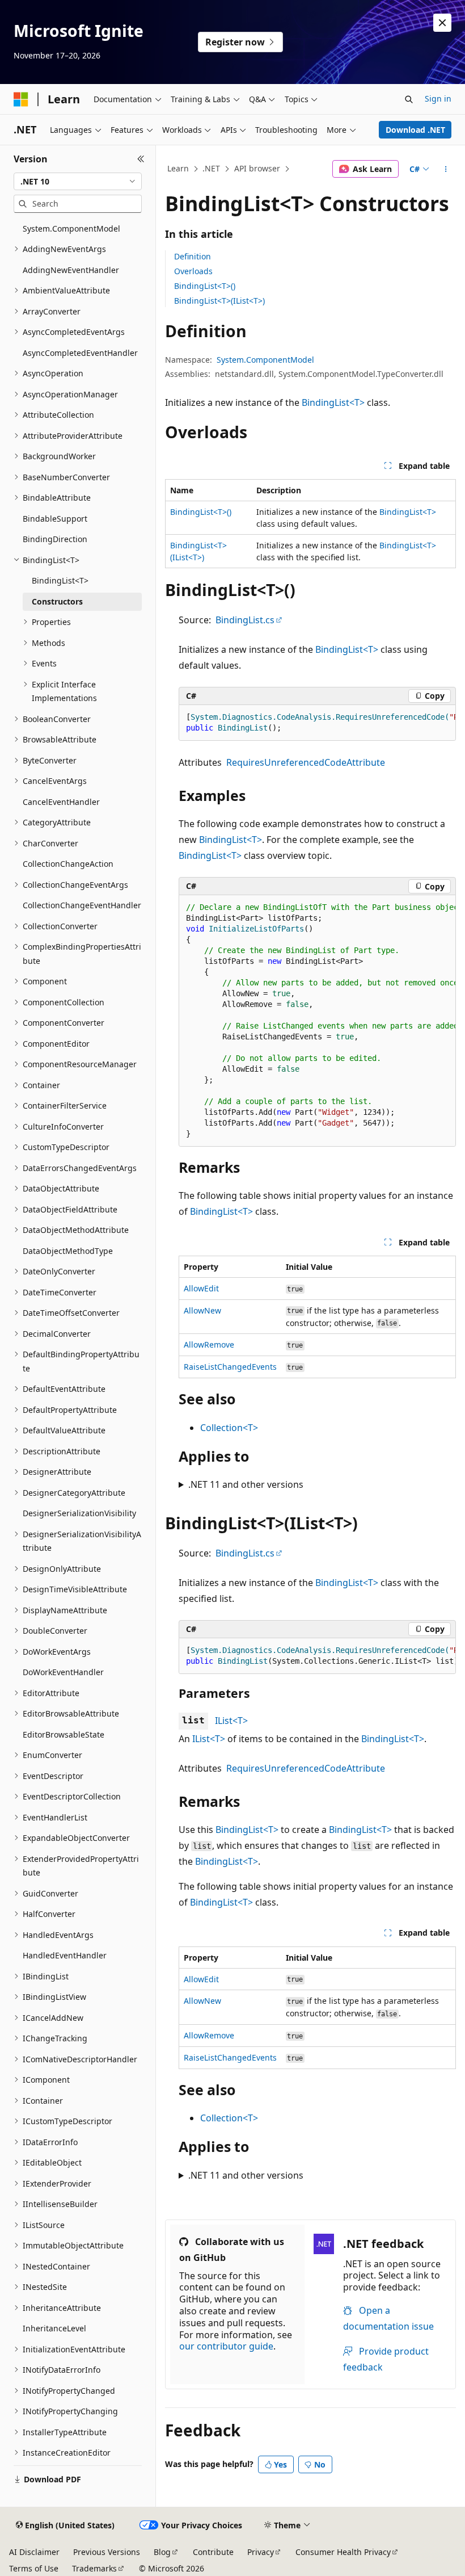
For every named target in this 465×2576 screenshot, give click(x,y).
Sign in (438, 98)
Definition (193, 256)
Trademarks (94, 2568)
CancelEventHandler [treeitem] (61, 802)
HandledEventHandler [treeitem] (65, 1955)
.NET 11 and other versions (246, 1484)
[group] (317, 723)
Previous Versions (107, 2552)
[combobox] (78, 182)
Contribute (213, 2552)
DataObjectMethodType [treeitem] (68, 1251)
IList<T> (231, 1721)
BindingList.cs (245, 620)
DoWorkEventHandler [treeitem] (63, 1672)
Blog (162, 2552)
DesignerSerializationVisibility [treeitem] (79, 1513)
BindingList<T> (333, 402)
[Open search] (409, 99)
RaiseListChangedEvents (230, 1367)
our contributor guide (226, 2346)
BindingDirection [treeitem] (55, 539)
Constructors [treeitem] (57, 601)
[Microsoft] (21, 99)
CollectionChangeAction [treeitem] (68, 864)
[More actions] (446, 169)
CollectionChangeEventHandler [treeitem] (82, 905)
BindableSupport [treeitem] (55, 519)
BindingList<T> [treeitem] (60, 580)
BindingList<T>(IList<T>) (219, 301)
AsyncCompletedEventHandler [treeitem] (80, 353)
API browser (257, 168)
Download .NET (415, 130)
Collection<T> (229, 1428)
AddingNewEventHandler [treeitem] (71, 270)
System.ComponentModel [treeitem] (71, 228)
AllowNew (202, 1310)
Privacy (261, 2552)
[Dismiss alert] (442, 23)
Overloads (193, 271)
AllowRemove (209, 1344)
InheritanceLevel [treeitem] (54, 2328)
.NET (211, 168)
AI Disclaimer (34, 2552)
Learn (178, 168)
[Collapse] (141, 159)
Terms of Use (34, 2568)
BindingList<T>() (205, 286)
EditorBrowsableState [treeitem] (64, 1734)
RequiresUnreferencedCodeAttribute (306, 762)
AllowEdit (201, 1288)
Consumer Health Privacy (343, 2552)
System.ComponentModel (265, 360)
